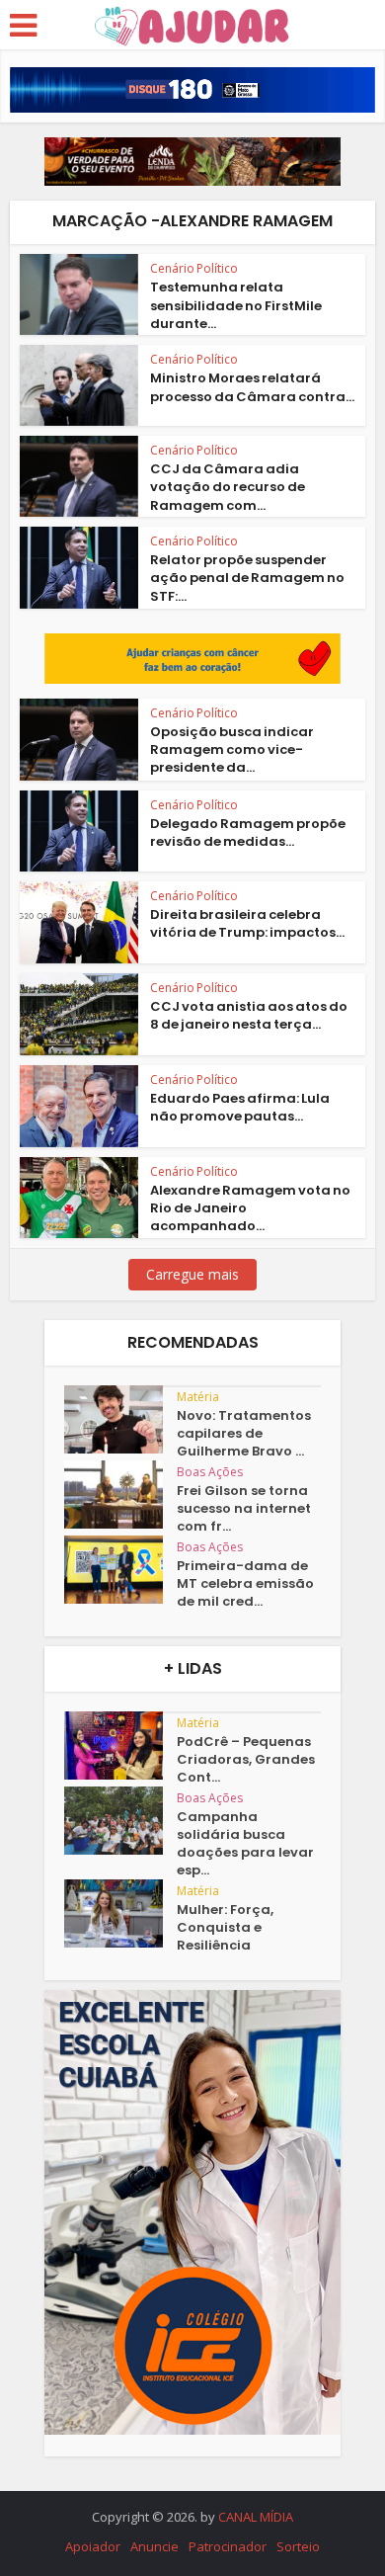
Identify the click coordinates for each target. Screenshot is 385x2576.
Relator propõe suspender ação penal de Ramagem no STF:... (247, 578)
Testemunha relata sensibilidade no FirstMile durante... (236, 305)
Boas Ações (210, 1472)
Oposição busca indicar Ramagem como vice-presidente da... (232, 749)
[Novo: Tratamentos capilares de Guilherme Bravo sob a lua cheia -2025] (120, 1419)
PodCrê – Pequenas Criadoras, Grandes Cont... (246, 1760)
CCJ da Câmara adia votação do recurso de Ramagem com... (228, 487)
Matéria (198, 1397)
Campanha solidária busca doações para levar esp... (245, 1844)
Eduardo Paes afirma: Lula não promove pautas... (240, 1107)
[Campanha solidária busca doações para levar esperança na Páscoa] (120, 1821)
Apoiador (93, 2546)
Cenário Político (194, 268)
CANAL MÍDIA (256, 2517)
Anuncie (154, 2546)
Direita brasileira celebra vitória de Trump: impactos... (247, 923)
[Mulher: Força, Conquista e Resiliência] (120, 1913)
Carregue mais (192, 1274)
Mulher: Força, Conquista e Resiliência (225, 1928)
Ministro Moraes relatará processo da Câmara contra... (252, 387)
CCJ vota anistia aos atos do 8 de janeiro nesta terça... (249, 1015)
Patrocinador (228, 2546)
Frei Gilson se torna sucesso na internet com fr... (244, 1509)
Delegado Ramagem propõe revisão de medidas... (248, 832)
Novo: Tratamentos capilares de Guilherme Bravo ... (244, 1434)
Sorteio (298, 2546)
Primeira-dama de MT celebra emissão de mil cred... (245, 1584)
